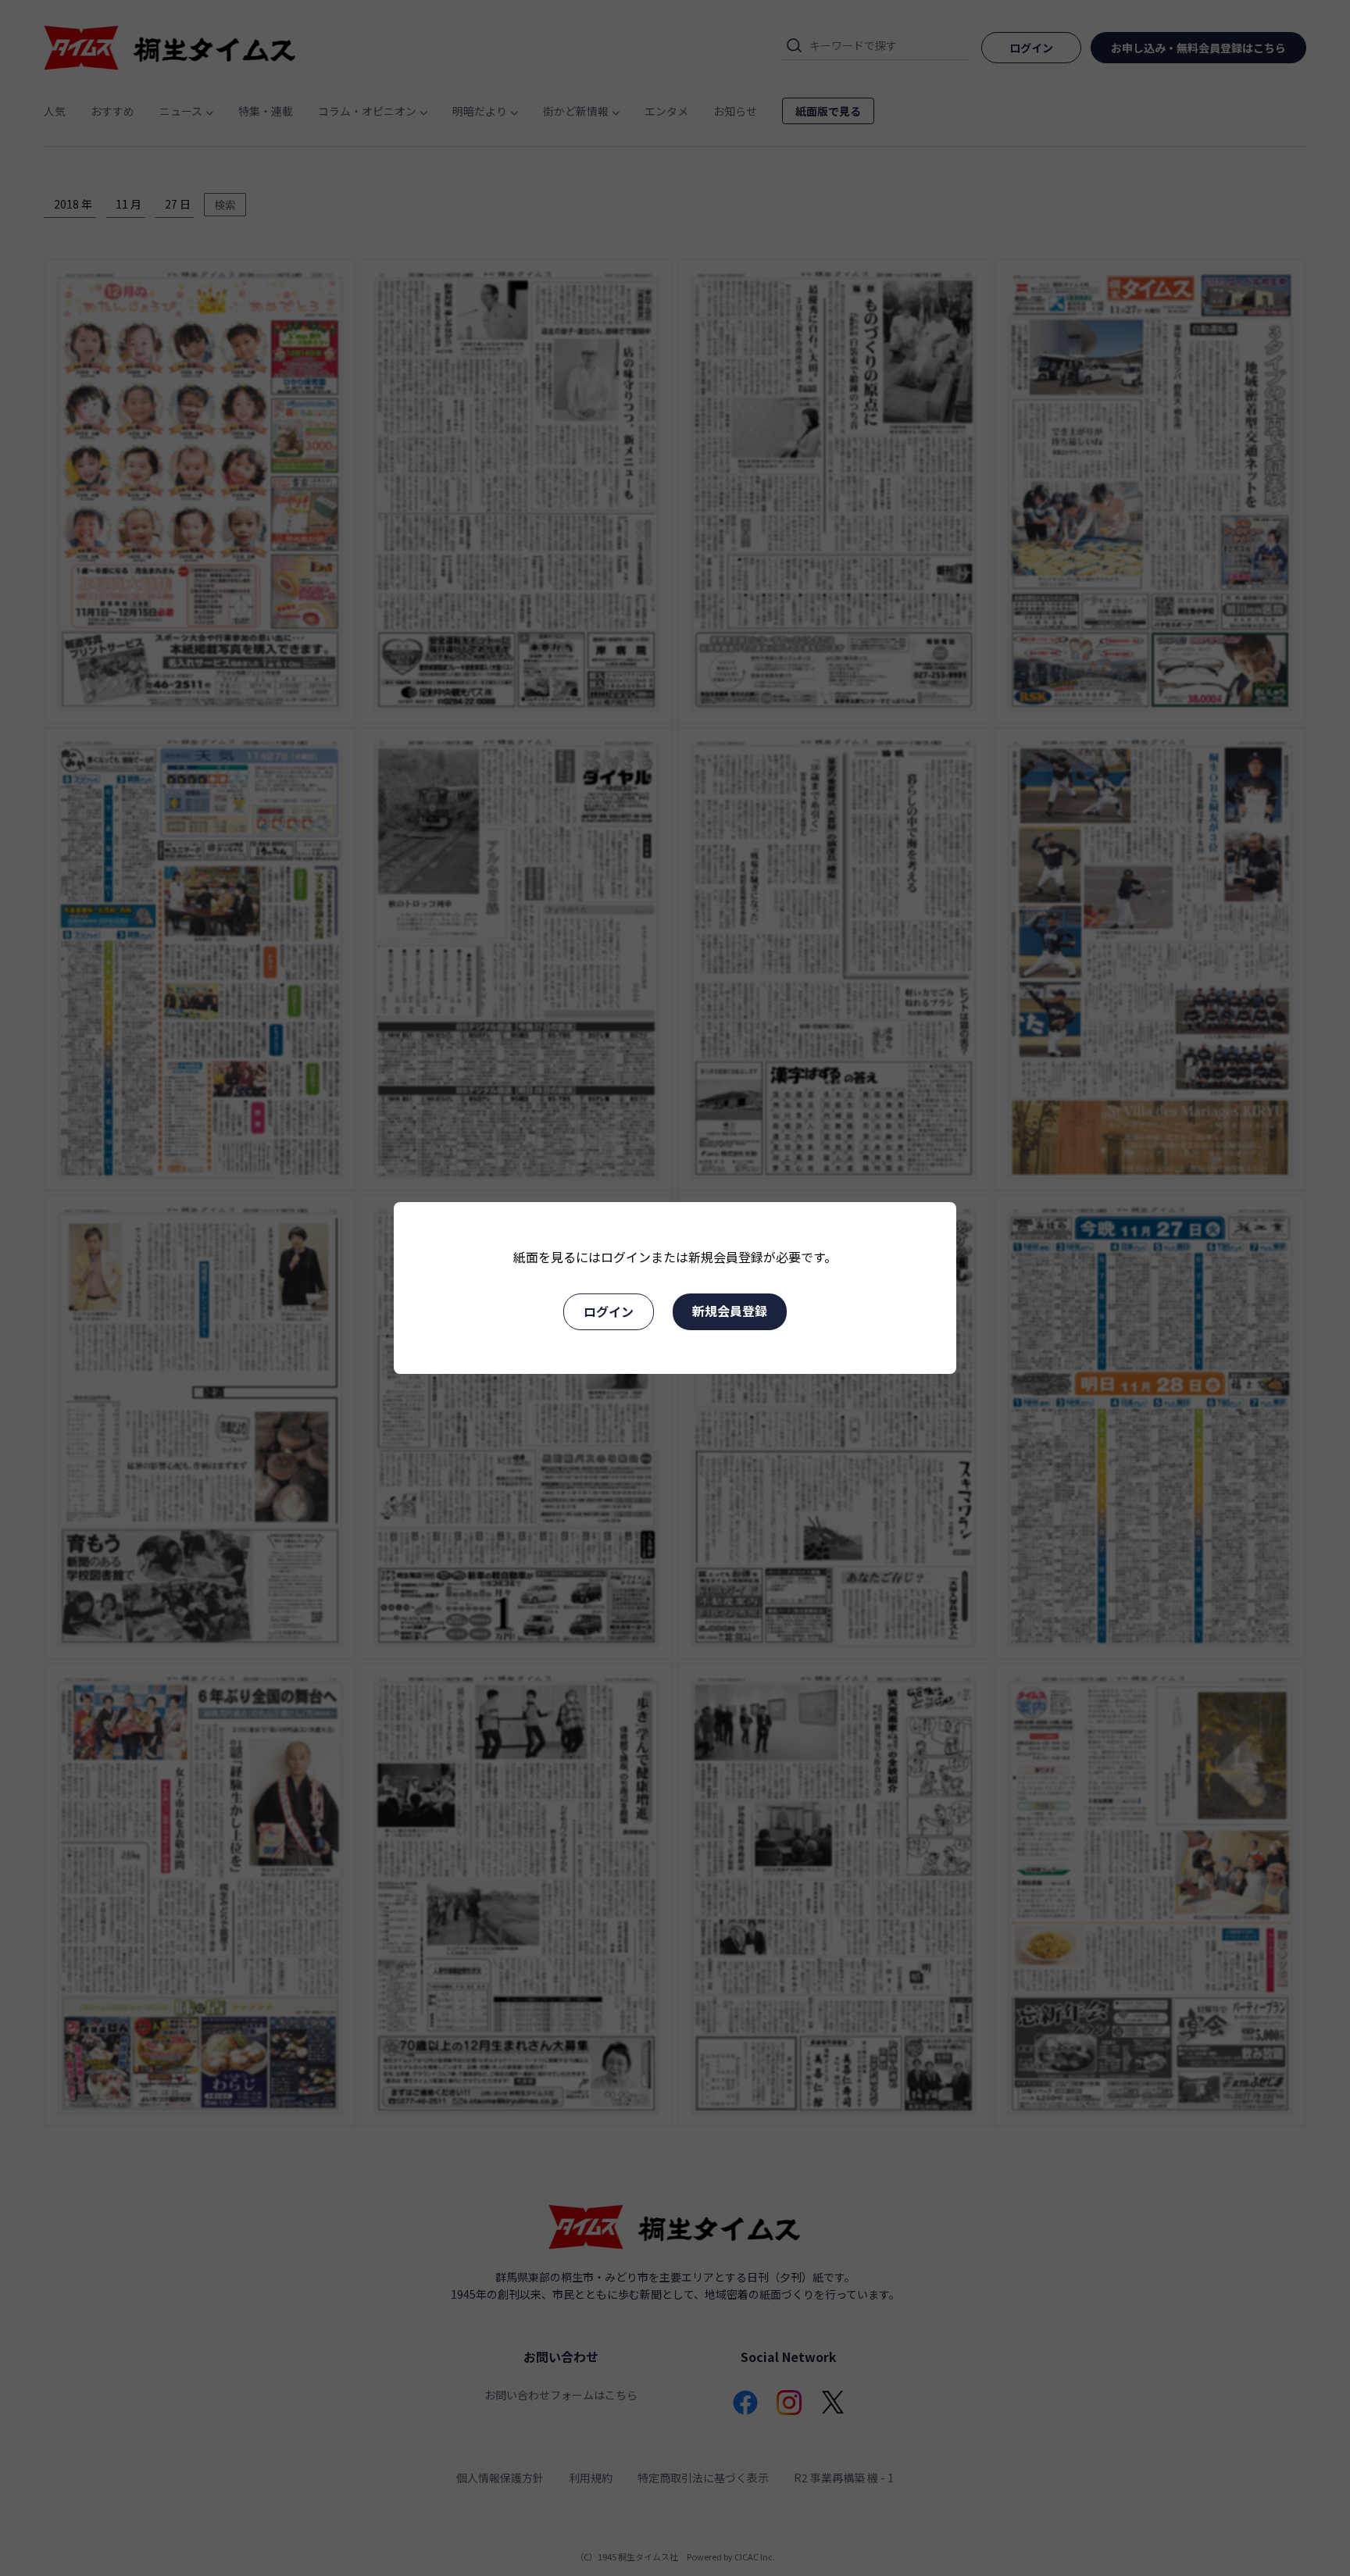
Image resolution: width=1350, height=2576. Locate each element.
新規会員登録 (730, 1311)
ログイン (609, 1311)
